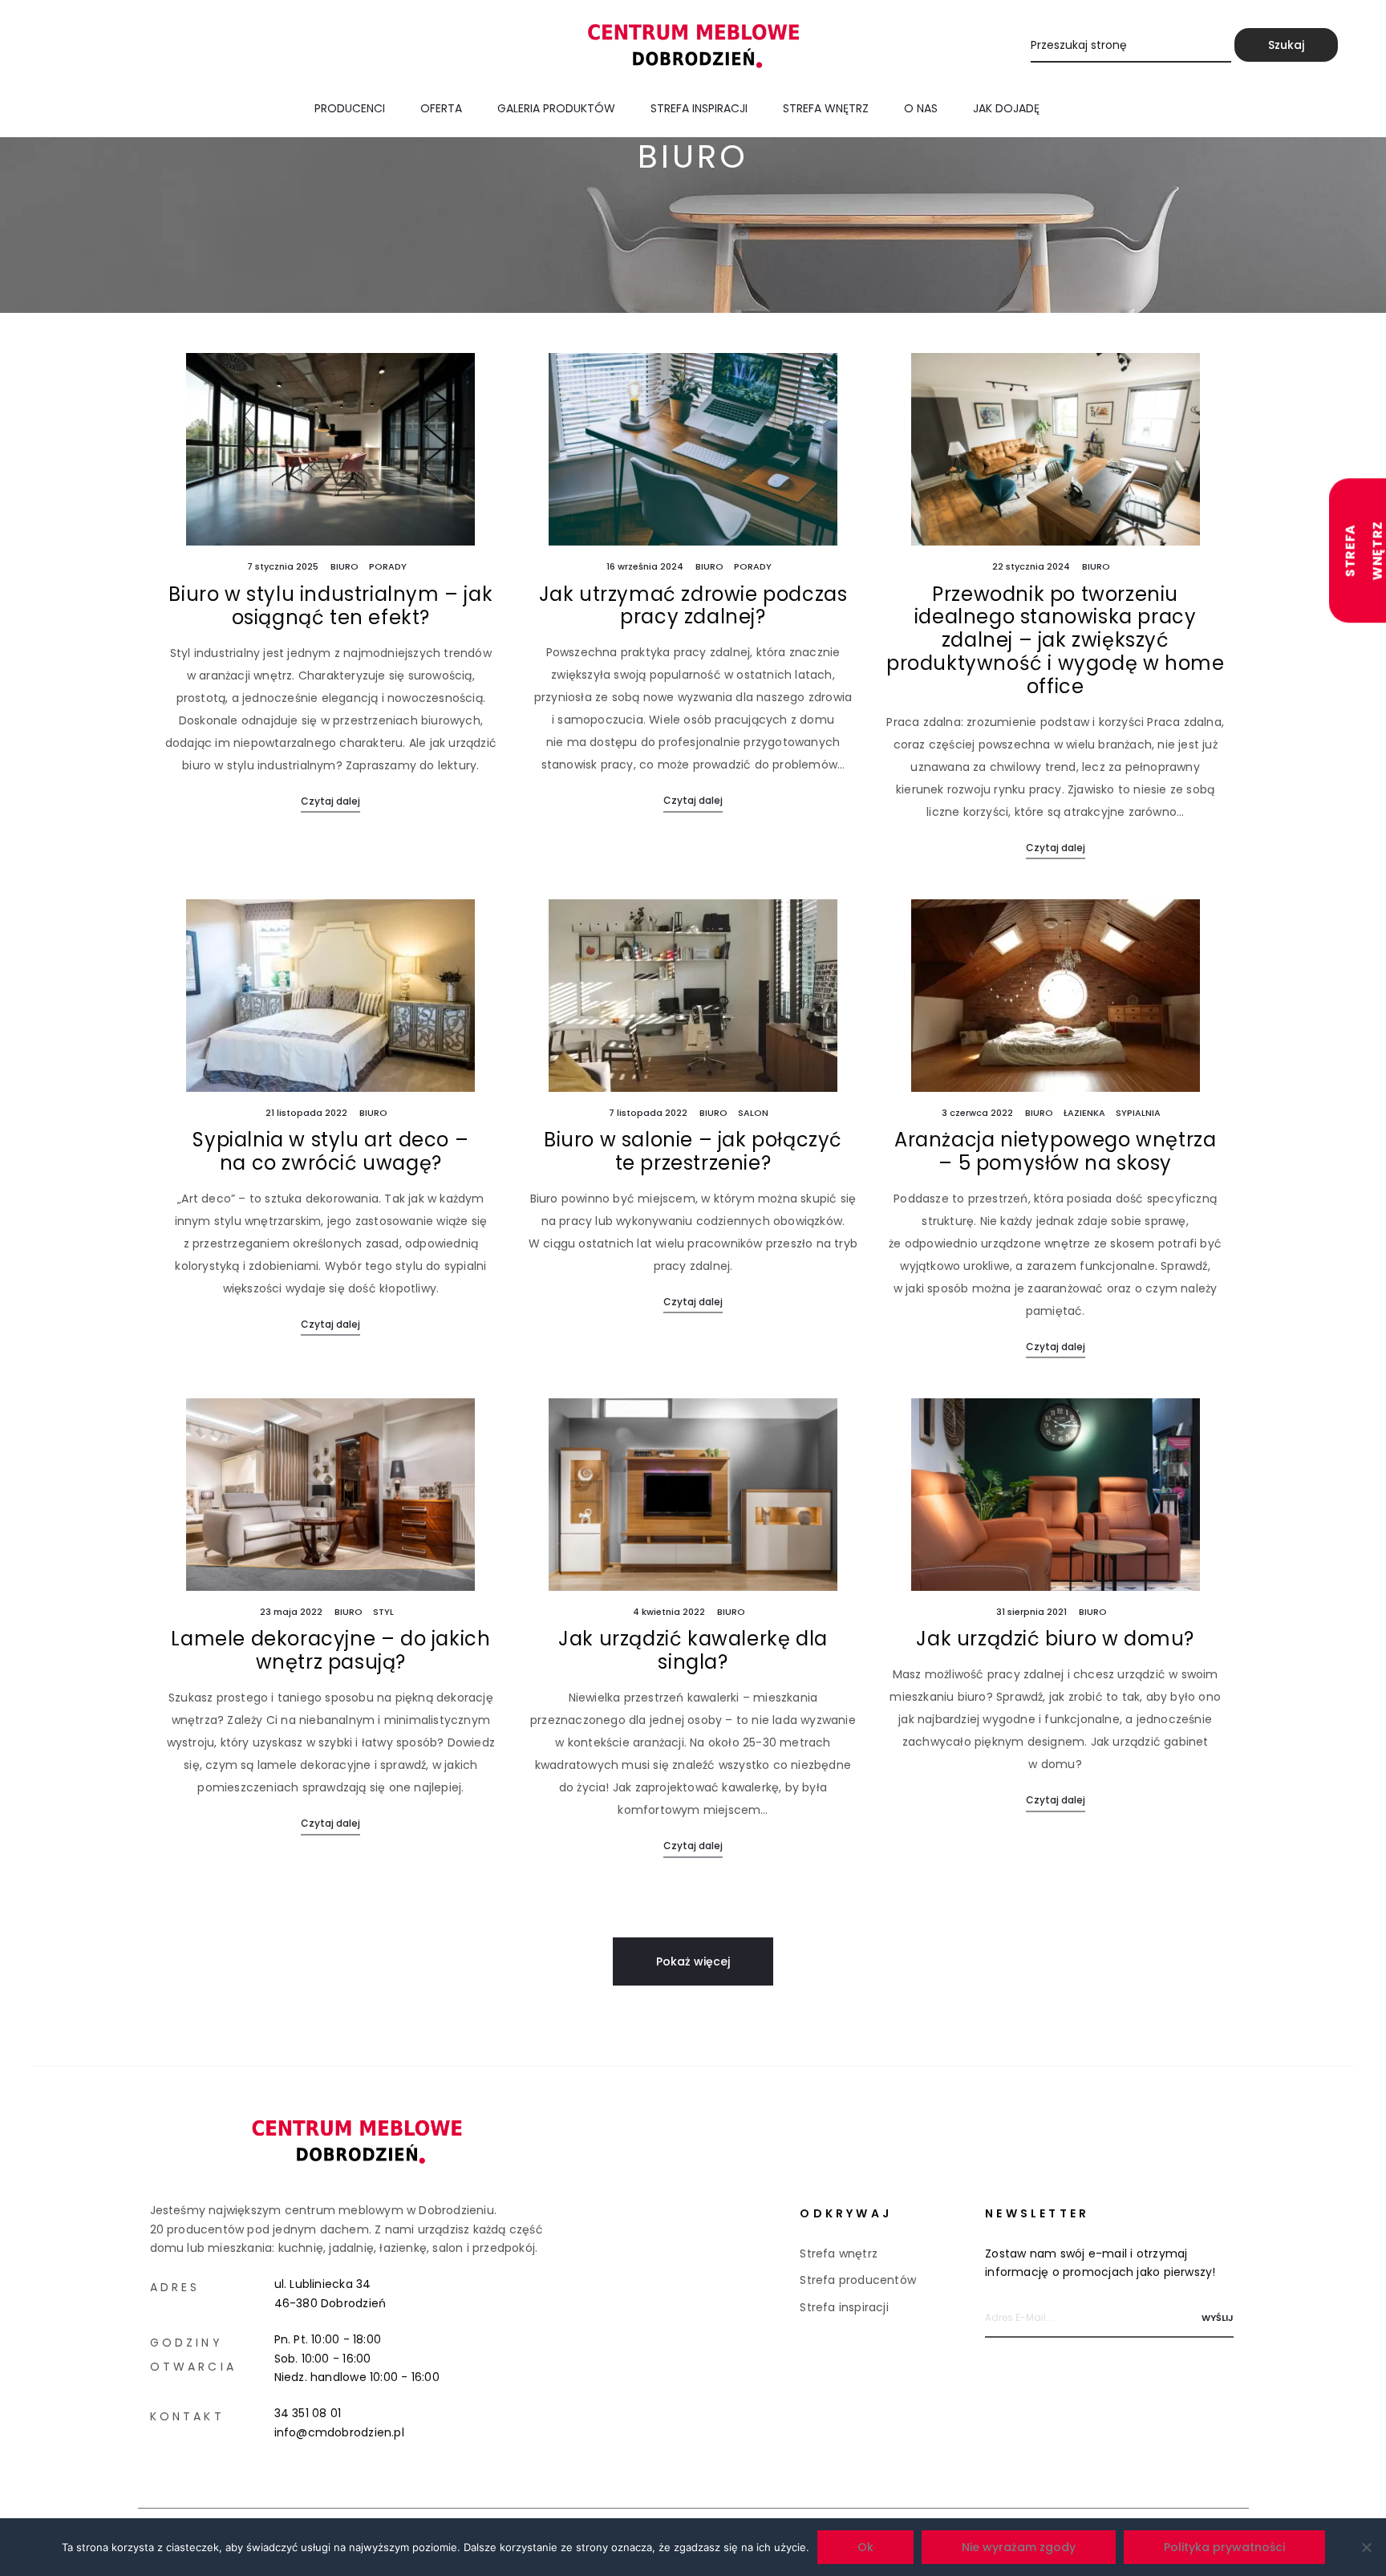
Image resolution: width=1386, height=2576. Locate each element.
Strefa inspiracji (699, 108)
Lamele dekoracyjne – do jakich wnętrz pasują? (330, 1650)
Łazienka (1084, 1113)
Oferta (441, 108)
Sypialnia (1138, 1113)
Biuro (344, 566)
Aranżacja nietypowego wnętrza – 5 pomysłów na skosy (1055, 1151)
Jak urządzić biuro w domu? (1055, 1639)
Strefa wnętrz (826, 108)
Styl (383, 1612)
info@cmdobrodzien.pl (339, 2432)
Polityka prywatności (1224, 2547)
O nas (921, 108)
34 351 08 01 (308, 2413)
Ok (865, 2547)
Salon (753, 1113)
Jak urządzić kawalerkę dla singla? (693, 1650)
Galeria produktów (556, 108)
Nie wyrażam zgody (1019, 2547)
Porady (388, 566)
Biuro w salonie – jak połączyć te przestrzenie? (693, 1151)
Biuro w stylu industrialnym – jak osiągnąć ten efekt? (330, 606)
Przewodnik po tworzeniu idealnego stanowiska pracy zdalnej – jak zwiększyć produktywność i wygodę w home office (1055, 640)
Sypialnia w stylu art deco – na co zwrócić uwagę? (330, 1151)
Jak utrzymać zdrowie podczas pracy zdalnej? (693, 606)
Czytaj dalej (330, 801)
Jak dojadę (1006, 108)
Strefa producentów (858, 2280)
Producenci (350, 108)
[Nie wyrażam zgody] (1366, 2547)
